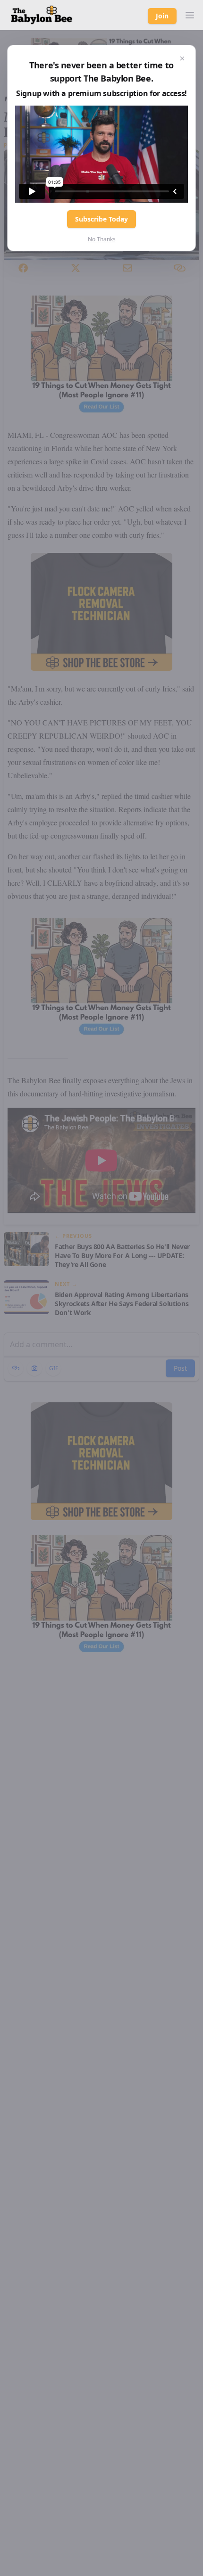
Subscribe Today (101, 219)
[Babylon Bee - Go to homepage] (42, 15)
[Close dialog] (182, 58)
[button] (190, 15)
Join (162, 16)
